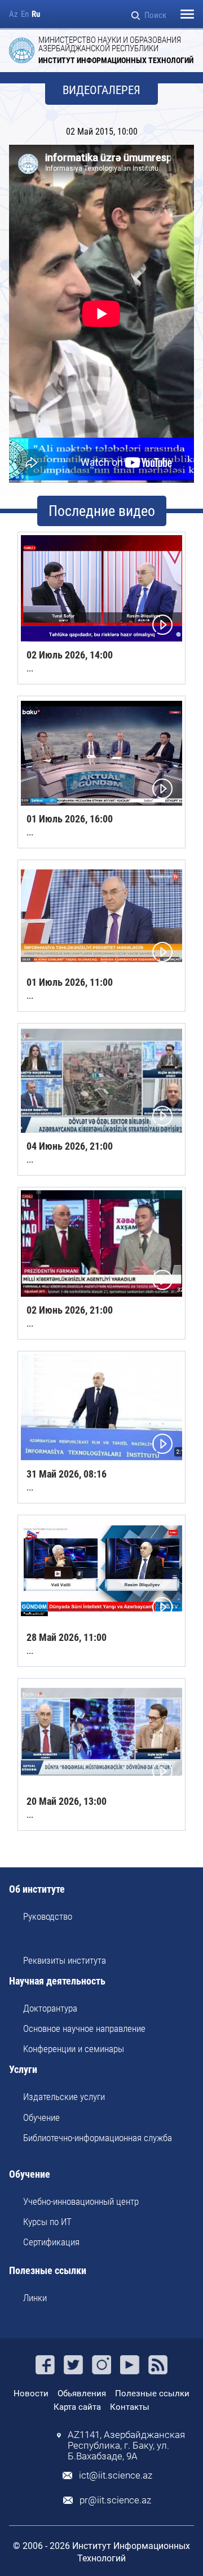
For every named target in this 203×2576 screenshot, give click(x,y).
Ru (36, 14)
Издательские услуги (64, 2097)
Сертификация (51, 2242)
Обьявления (82, 2393)
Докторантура (50, 2008)
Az (14, 14)
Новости (31, 2393)
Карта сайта (77, 2407)
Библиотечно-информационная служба (98, 2138)
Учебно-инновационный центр (81, 2201)
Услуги (23, 2070)
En (25, 14)
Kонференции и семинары (74, 2049)
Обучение (41, 2117)
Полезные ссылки (48, 2271)
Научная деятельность (57, 1981)
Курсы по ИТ (47, 2222)
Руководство (48, 1916)
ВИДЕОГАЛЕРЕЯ (101, 90)
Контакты (130, 2407)
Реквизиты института (65, 1960)
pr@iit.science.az (115, 2500)
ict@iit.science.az (116, 2475)
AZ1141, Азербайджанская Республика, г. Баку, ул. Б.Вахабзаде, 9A (126, 2446)
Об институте (37, 1890)
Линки (35, 2298)
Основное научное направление (84, 2028)
